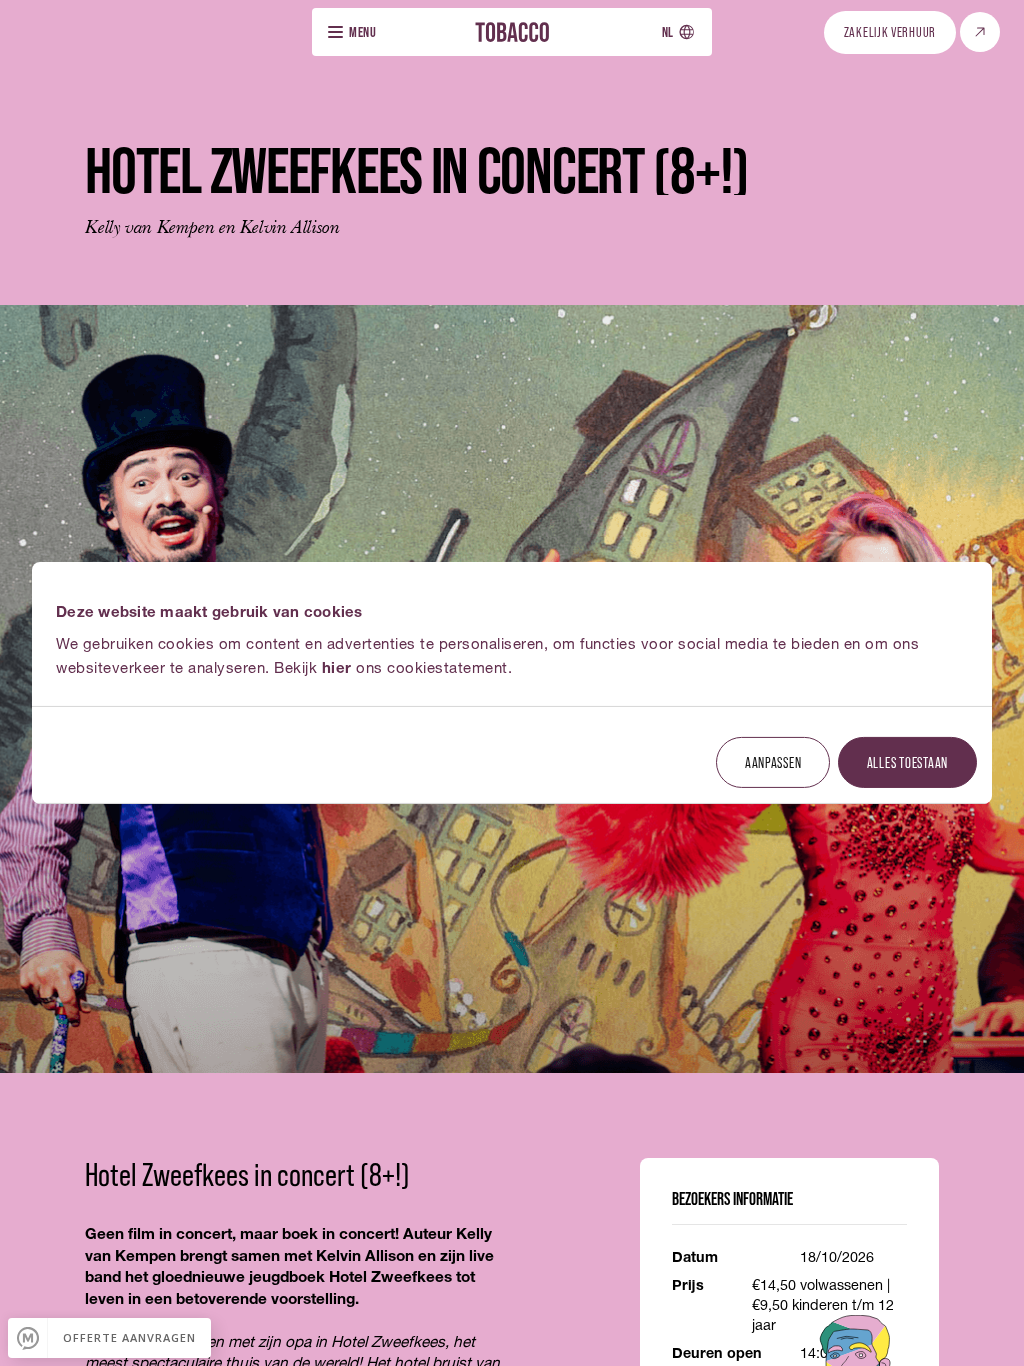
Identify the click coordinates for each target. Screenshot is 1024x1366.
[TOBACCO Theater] (512, 31)
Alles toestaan (907, 761)
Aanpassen (773, 761)
